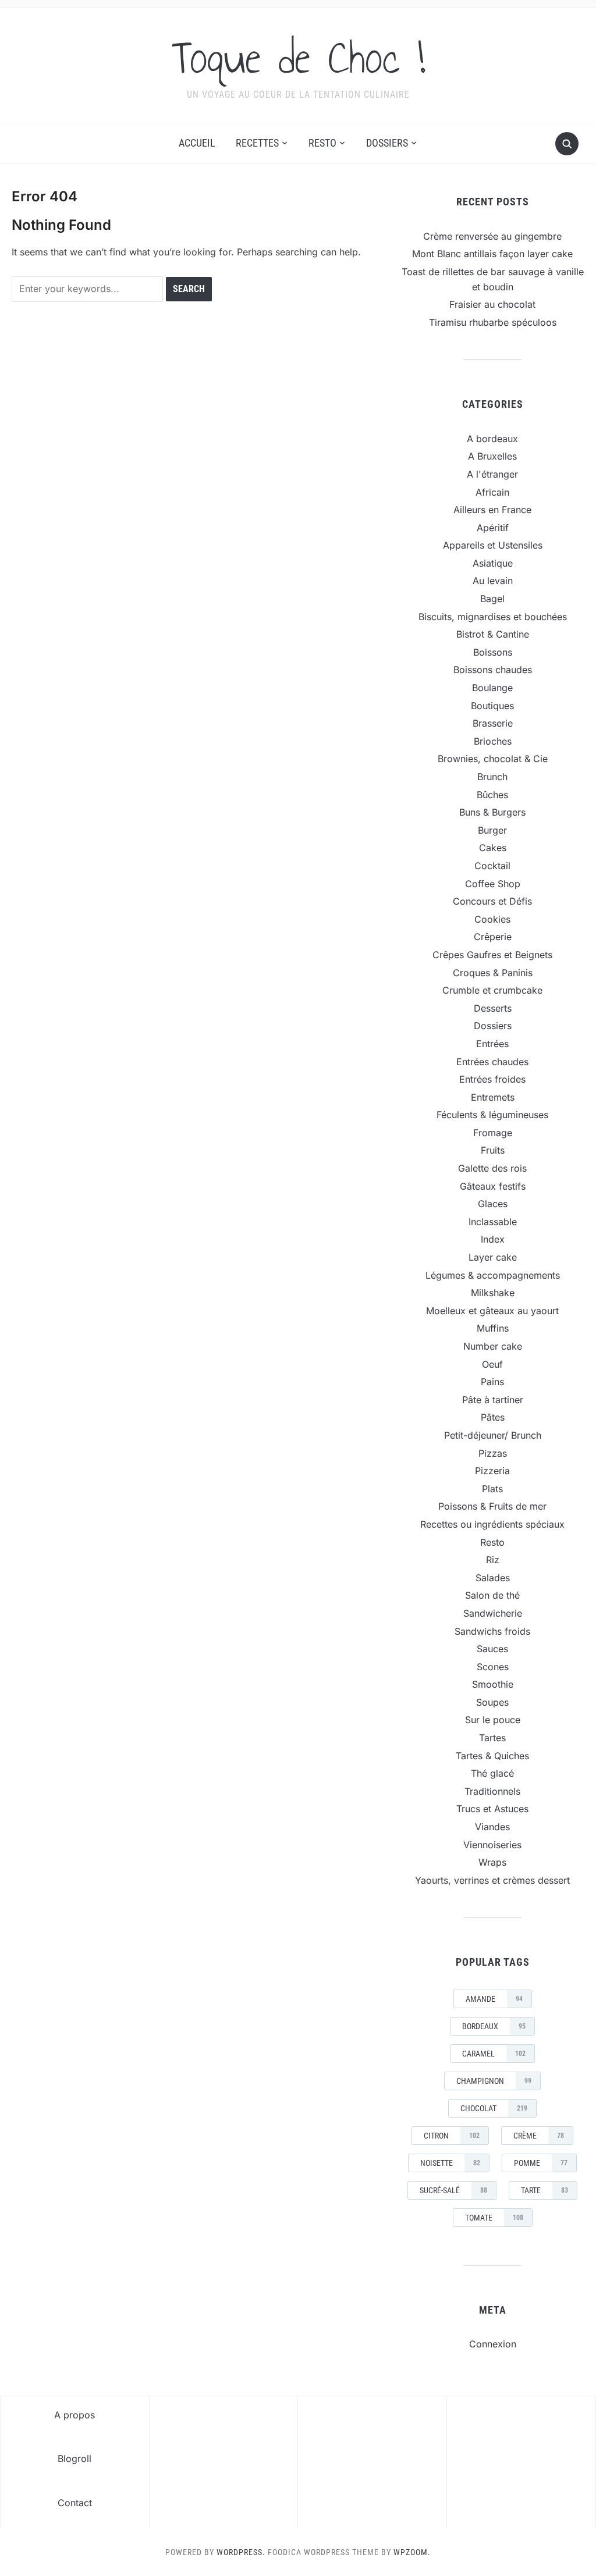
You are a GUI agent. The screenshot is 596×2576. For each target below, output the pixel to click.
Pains (492, 1382)
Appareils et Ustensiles (493, 545)
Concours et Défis (492, 901)
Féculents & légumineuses (492, 1115)
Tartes (492, 1738)
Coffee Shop (493, 884)
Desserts (493, 1008)
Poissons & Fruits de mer (492, 1506)
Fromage (493, 1133)
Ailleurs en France (492, 510)
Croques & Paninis (493, 973)
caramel (494, 2054)
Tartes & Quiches (492, 1756)
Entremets (493, 1097)
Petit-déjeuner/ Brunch (493, 1435)
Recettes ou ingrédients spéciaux (492, 1524)
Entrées (492, 1044)
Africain (492, 492)
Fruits (493, 1150)
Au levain (493, 581)
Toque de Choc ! (298, 58)
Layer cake (493, 1257)
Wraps (492, 1862)
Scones (493, 1667)
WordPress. (241, 2552)
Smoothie (493, 1684)
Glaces (493, 1204)
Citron (452, 2136)
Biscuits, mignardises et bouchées (493, 617)
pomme (541, 2163)
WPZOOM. (412, 2552)
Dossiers (387, 143)
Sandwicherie (493, 1613)
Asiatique (493, 563)
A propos (74, 2415)
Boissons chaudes (493, 670)
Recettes (257, 143)
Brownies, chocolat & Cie (493, 759)
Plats (492, 1489)
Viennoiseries (492, 1845)
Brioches (493, 741)
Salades (493, 1578)
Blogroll (74, 2458)
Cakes (493, 848)
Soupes (492, 1702)
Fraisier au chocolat (492, 304)
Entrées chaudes (492, 1062)
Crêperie (493, 937)
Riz (493, 1560)
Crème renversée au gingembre (492, 236)
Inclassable (493, 1222)
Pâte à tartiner (493, 1400)
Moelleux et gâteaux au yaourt (492, 1311)
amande (494, 1999)
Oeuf (492, 1364)
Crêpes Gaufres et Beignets (492, 955)
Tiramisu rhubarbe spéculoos (493, 322)
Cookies (492, 919)
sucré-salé (453, 2190)
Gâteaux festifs (493, 1186)
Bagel (492, 599)
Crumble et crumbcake (492, 990)
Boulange (492, 688)
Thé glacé (492, 1773)
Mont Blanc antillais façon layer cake (492, 254)
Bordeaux (494, 2026)
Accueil (197, 143)
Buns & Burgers (492, 812)
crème (539, 2136)
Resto (322, 143)
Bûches (492, 795)
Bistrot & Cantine (493, 634)
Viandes (492, 1827)
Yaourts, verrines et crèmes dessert (492, 1880)
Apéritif (493, 528)
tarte (544, 2190)
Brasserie (493, 723)
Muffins (493, 1328)
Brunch (492, 777)
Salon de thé (492, 1595)
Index (493, 1239)
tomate (494, 2218)
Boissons (493, 652)
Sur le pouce (493, 1720)
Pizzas (493, 1453)
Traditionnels (492, 1791)
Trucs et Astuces (492, 1809)
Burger (492, 830)
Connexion (493, 2344)
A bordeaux (492, 439)
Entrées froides (492, 1079)
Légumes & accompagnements (493, 1275)
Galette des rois (492, 1168)
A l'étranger (492, 474)
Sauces (492, 1649)
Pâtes (493, 1417)
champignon (494, 2081)
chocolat (494, 2108)
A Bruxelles (492, 456)
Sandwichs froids (492, 1631)
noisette (450, 2163)
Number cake (493, 1346)
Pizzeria (492, 1471)
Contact (75, 2503)
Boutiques (492, 706)
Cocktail (492, 866)
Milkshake (493, 1293)
